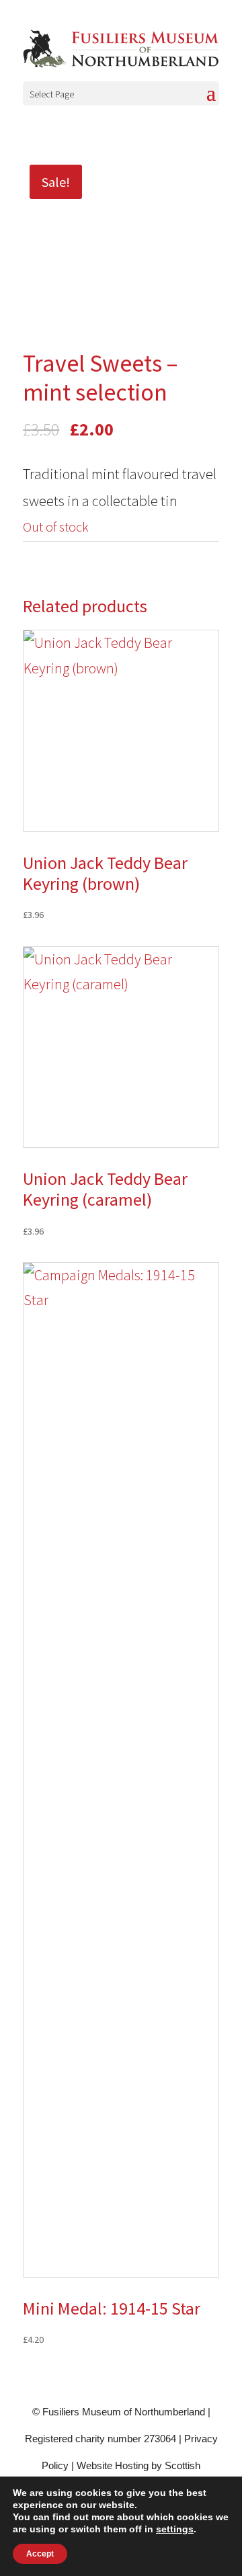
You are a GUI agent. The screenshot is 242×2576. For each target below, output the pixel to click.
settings (175, 2529)
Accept (40, 2554)
